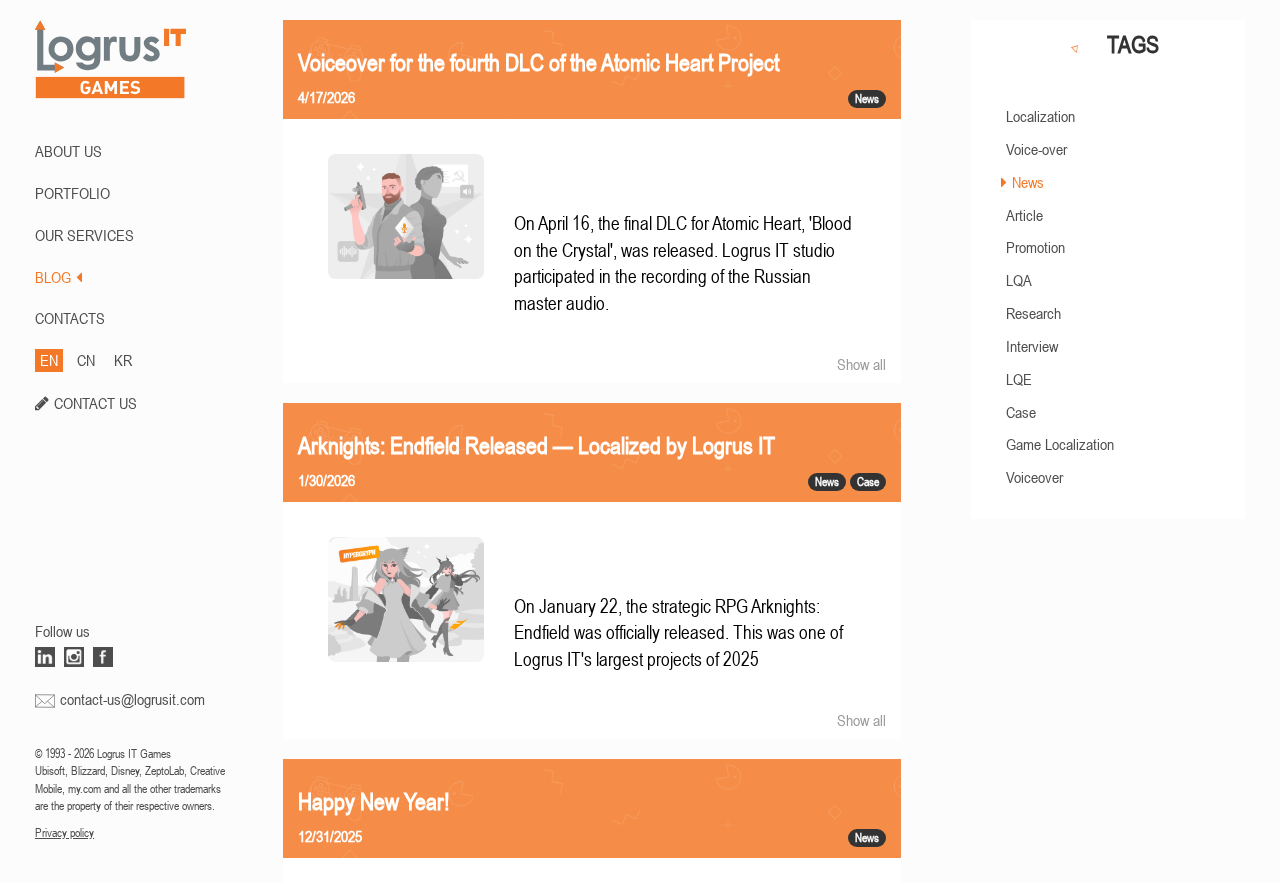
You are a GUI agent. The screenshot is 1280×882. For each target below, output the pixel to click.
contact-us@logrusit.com (132, 699)
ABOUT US (68, 151)
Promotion (1035, 247)
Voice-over (1036, 149)
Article (1024, 215)
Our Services (84, 235)
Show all (861, 364)
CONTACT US (95, 403)
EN (49, 360)
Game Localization (1060, 444)
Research (1033, 313)
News (1028, 182)
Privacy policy (64, 833)
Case (1021, 412)
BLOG (53, 277)
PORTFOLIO (72, 193)
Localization (1040, 116)
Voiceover (1034, 477)
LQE (1019, 379)
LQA (1019, 280)
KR (123, 360)
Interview (1032, 346)
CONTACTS (70, 318)
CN (86, 360)
